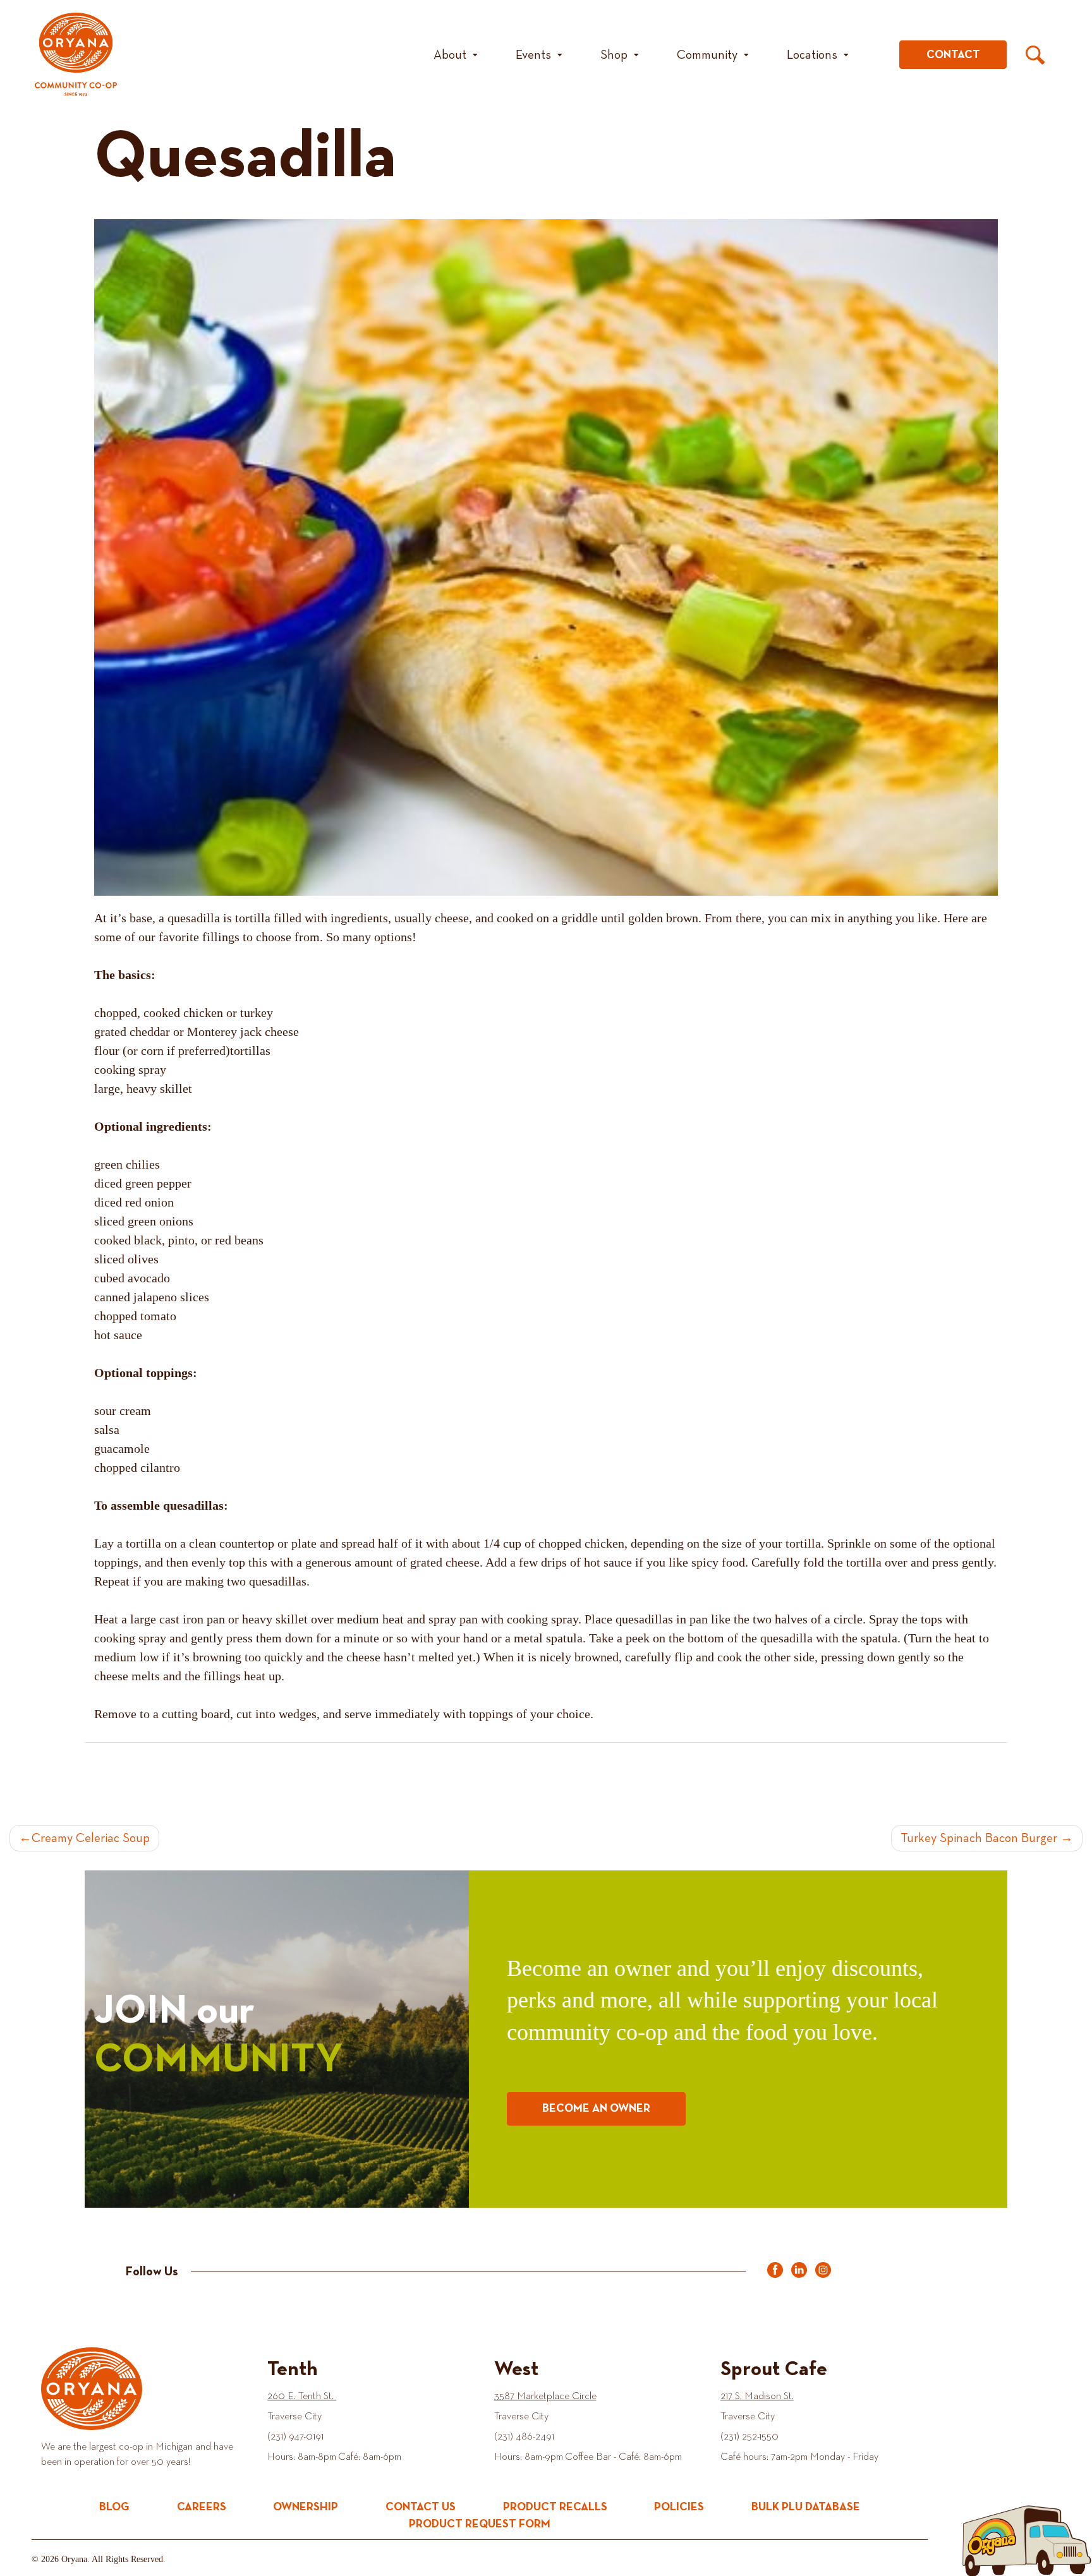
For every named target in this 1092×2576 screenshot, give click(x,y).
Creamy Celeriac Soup (91, 1838)
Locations (812, 55)
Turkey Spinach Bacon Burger (979, 1838)
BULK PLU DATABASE (806, 2507)
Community (707, 55)
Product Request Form (480, 2524)
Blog (114, 2507)
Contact (953, 55)
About (450, 55)
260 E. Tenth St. (302, 2397)
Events (533, 55)
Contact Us (421, 2507)
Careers (202, 2507)
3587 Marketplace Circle (545, 2397)
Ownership (306, 2507)
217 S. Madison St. (757, 2397)
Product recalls (555, 2507)
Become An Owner (596, 2109)
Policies (679, 2507)
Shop (614, 55)
